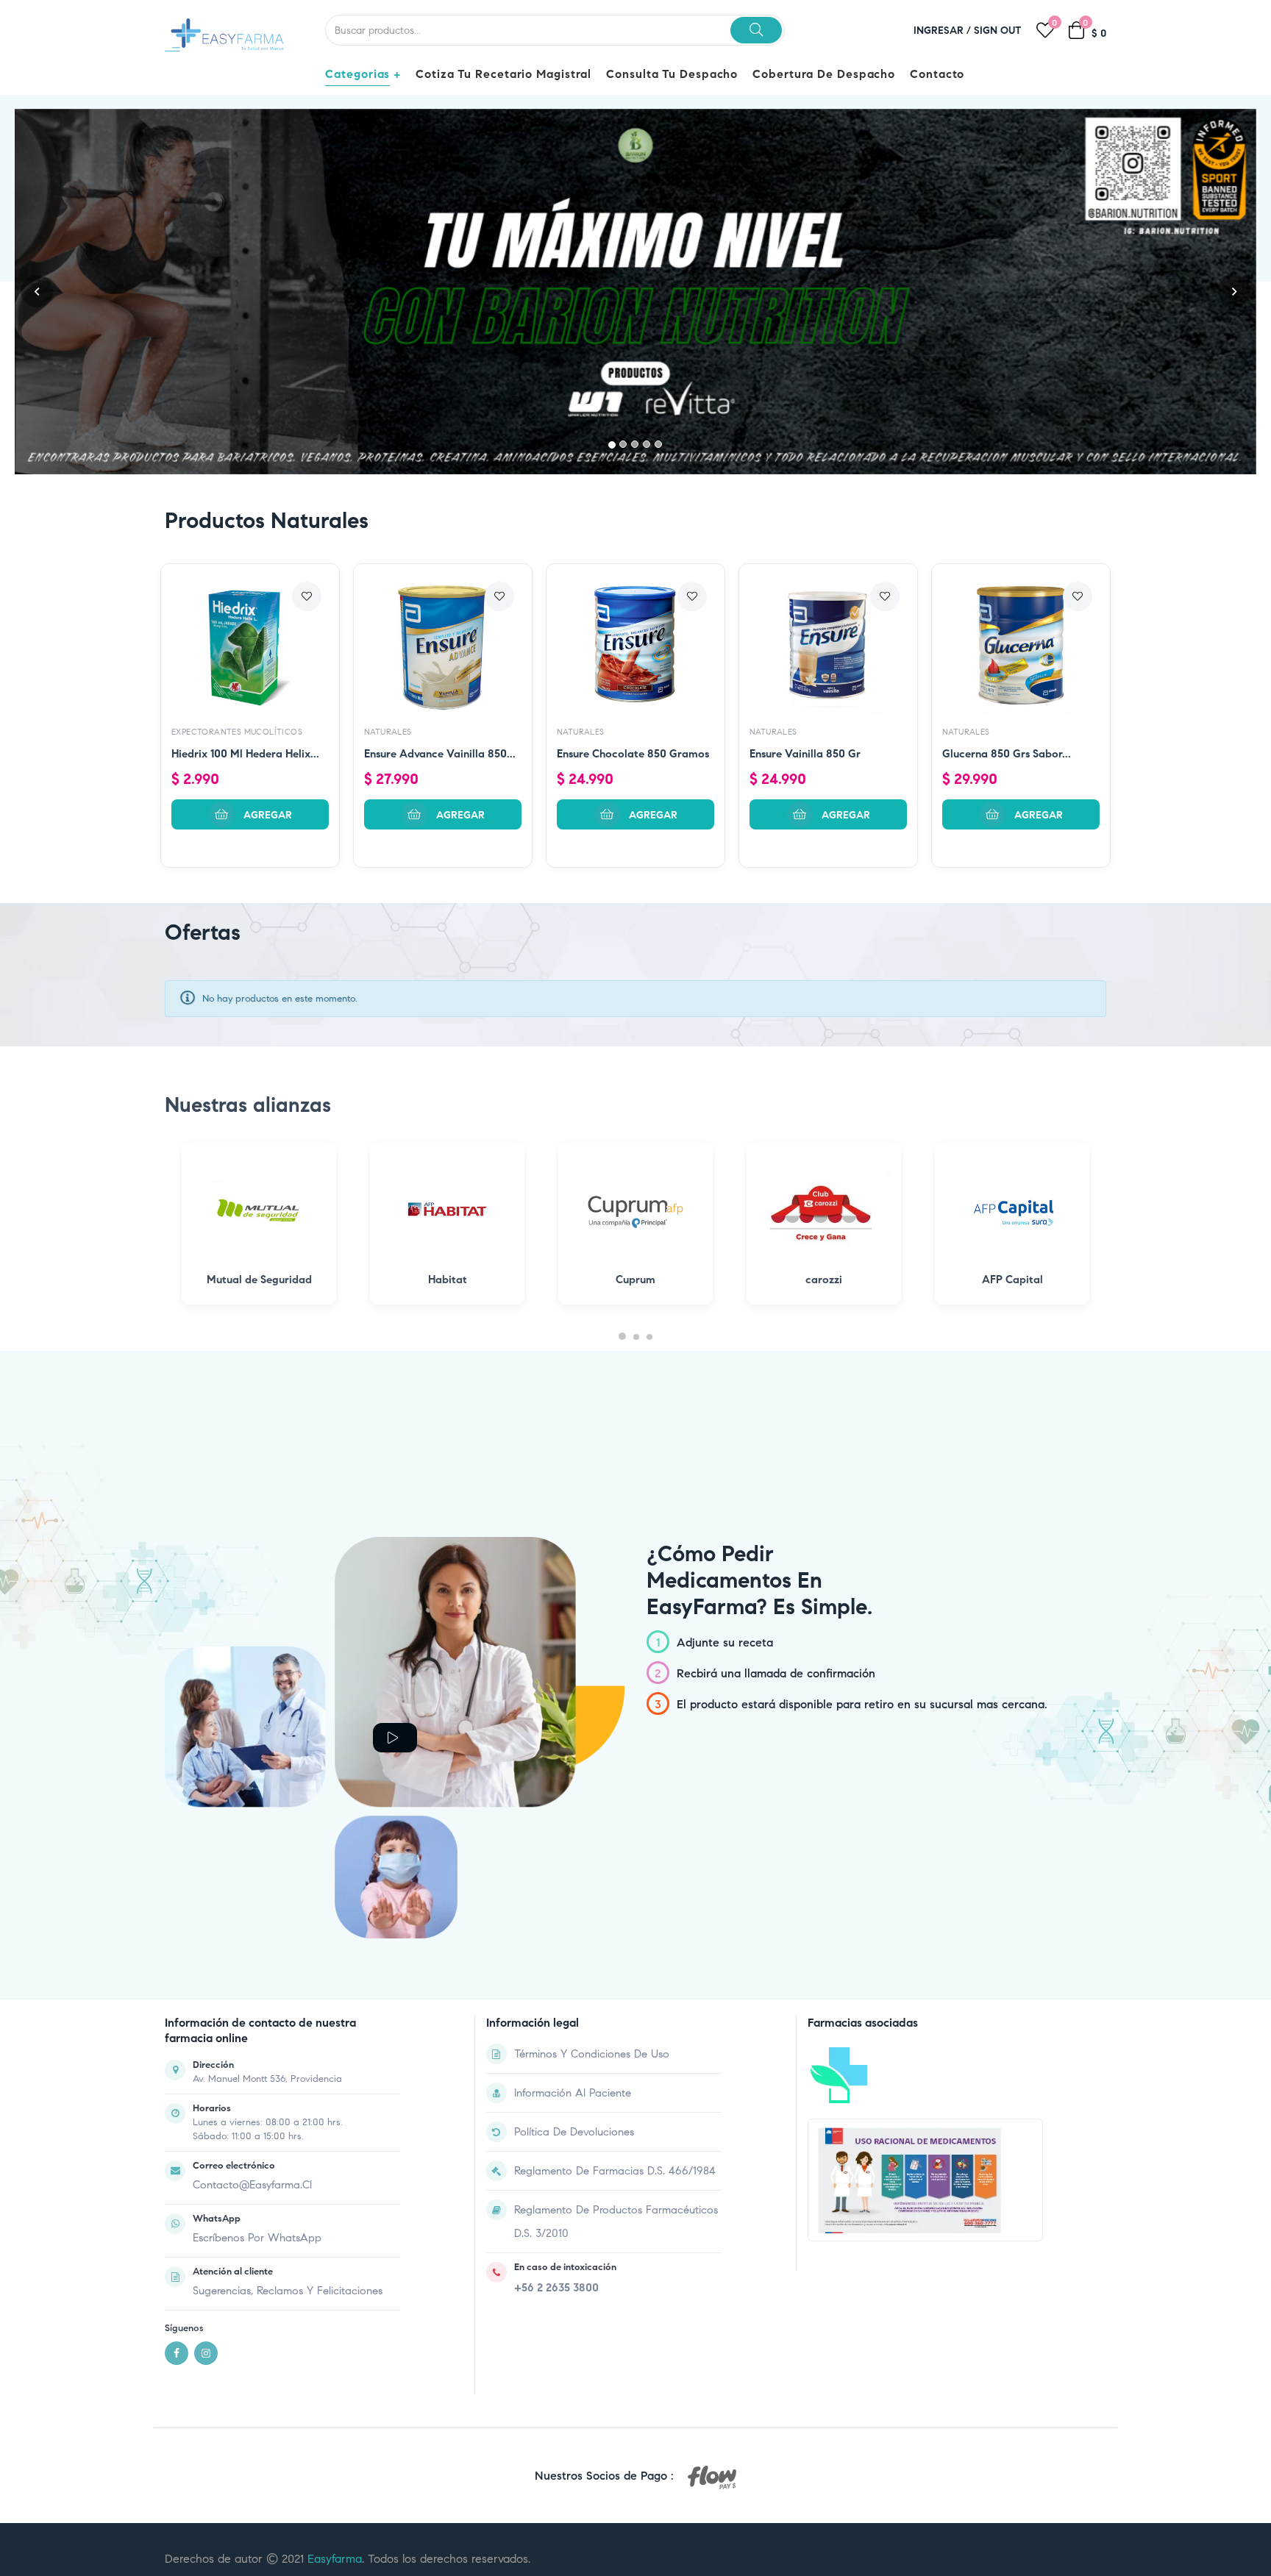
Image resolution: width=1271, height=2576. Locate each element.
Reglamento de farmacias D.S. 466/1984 (615, 1962)
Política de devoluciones (574, 1923)
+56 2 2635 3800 (556, 2079)
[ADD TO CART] (250, 606)
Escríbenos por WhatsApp (257, 2029)
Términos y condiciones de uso (592, 1845)
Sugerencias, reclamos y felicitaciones (288, 2082)
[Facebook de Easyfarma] (177, 2144)
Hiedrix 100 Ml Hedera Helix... (245, 545)
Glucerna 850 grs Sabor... (1007, 545)
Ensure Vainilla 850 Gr (805, 545)
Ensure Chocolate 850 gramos (633, 545)
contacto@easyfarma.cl (252, 1976)
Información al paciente (573, 1884)
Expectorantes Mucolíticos (237, 523)
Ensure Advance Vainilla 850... (440, 545)
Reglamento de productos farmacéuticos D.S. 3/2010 (616, 2013)
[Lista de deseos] (307, 388)
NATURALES (388, 523)
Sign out (998, 31)
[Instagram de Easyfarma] (206, 2144)
